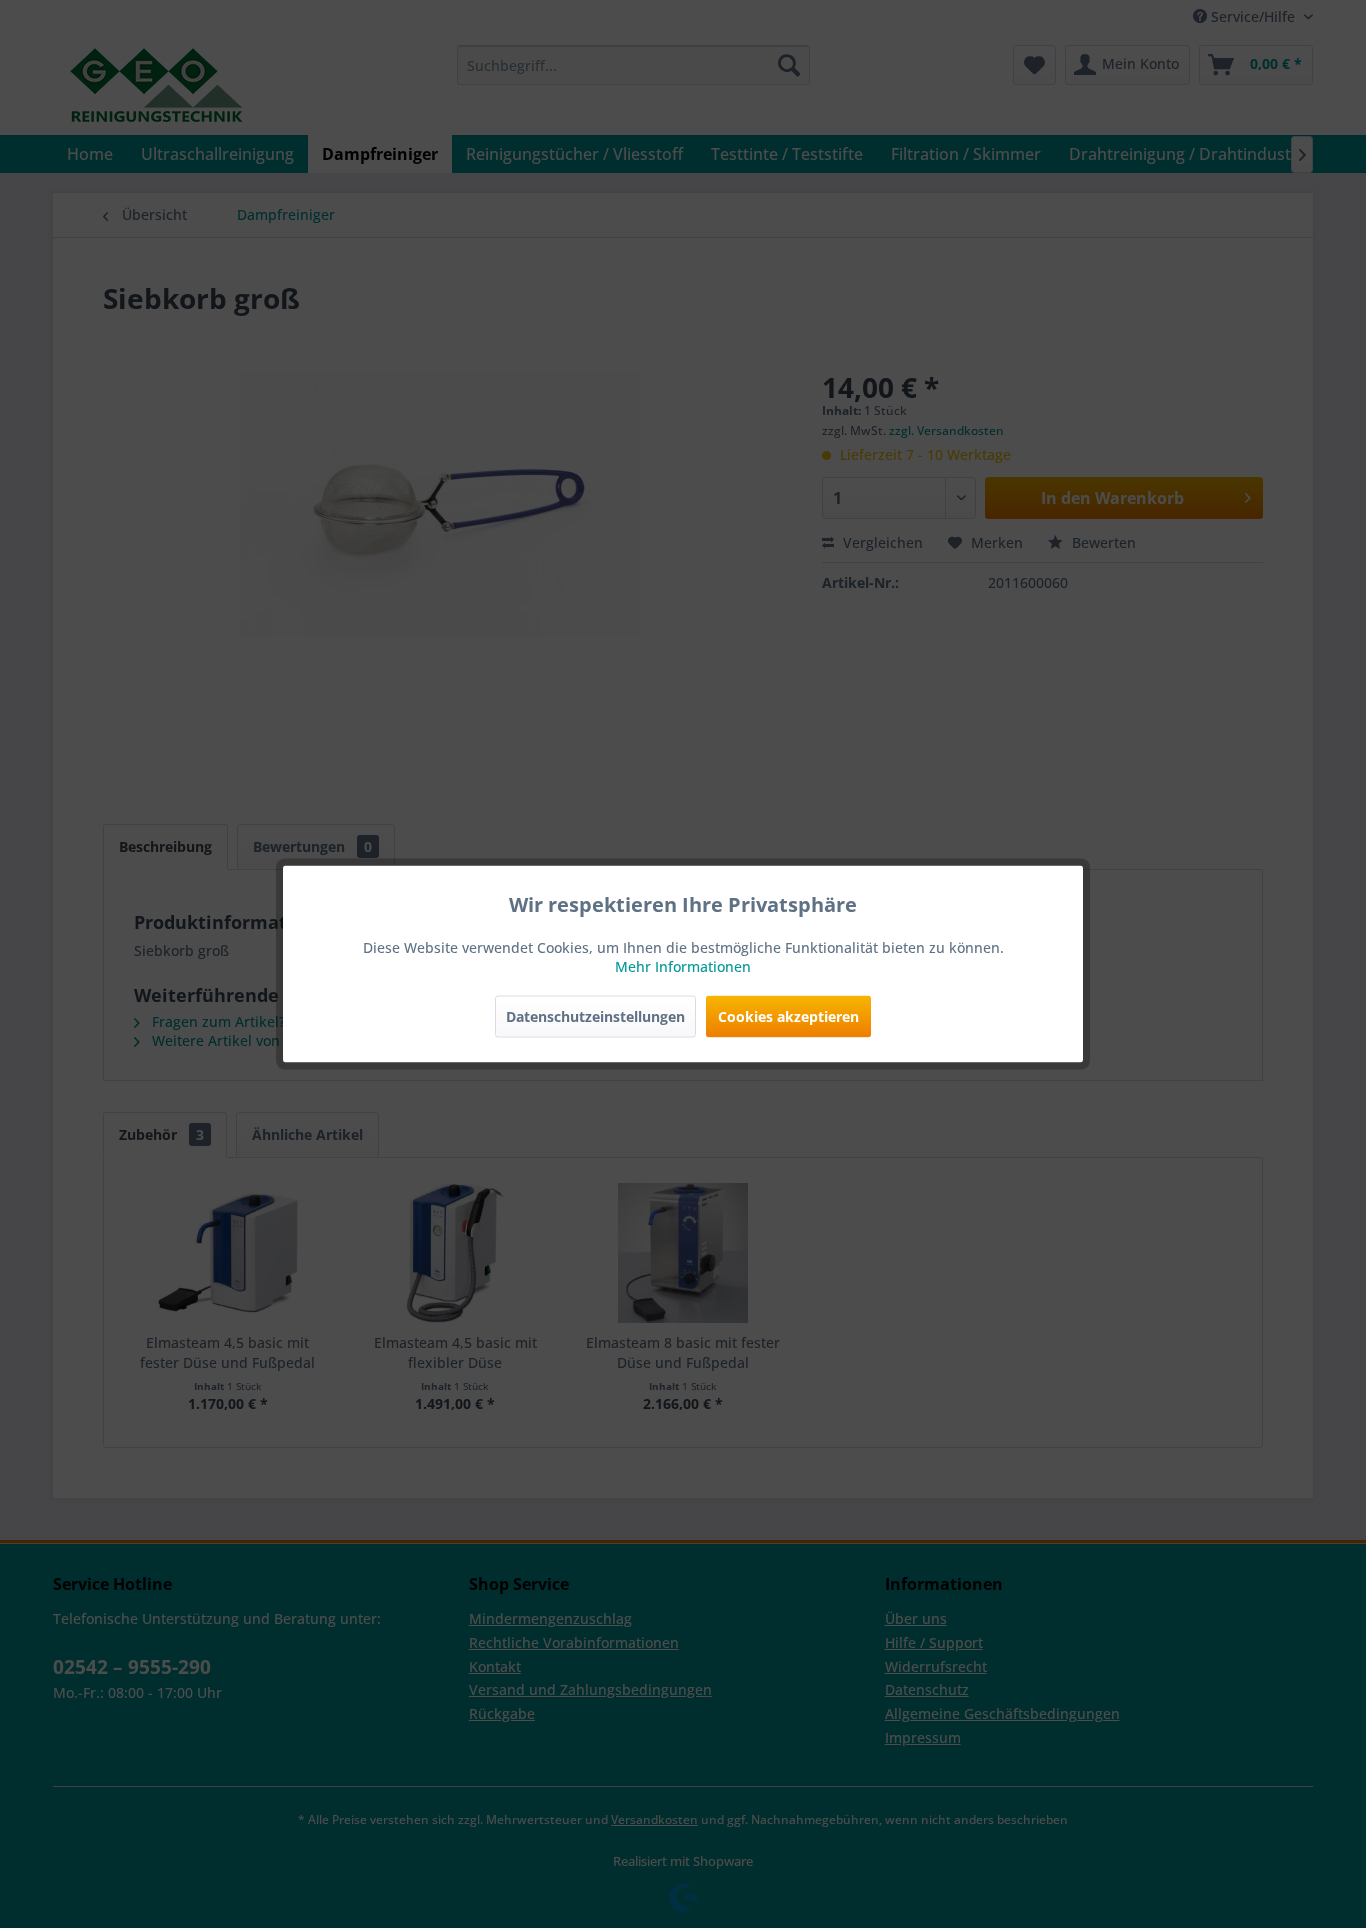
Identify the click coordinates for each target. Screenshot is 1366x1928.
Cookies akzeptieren (788, 1016)
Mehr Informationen (683, 966)
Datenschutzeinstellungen (595, 1016)
